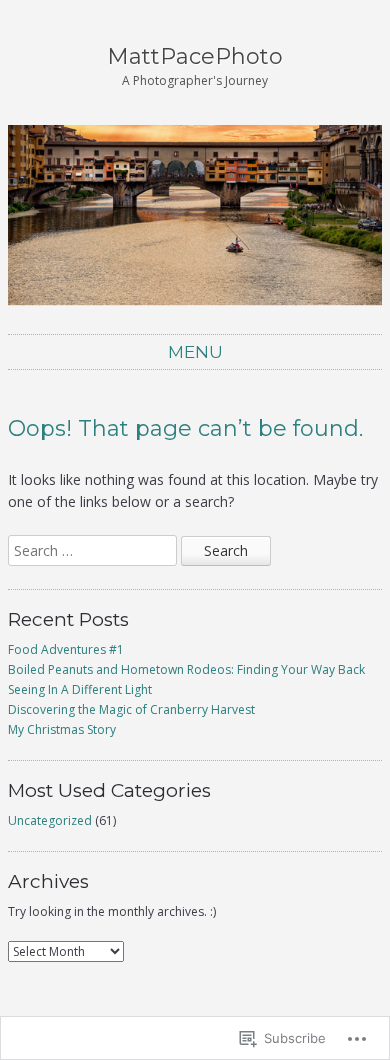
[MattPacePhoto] (195, 215)
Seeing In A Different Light (80, 689)
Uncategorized (50, 820)
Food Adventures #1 (66, 649)
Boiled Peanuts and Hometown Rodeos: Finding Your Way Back (186, 669)
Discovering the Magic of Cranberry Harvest (131, 709)
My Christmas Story (62, 729)
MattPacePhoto (195, 56)
